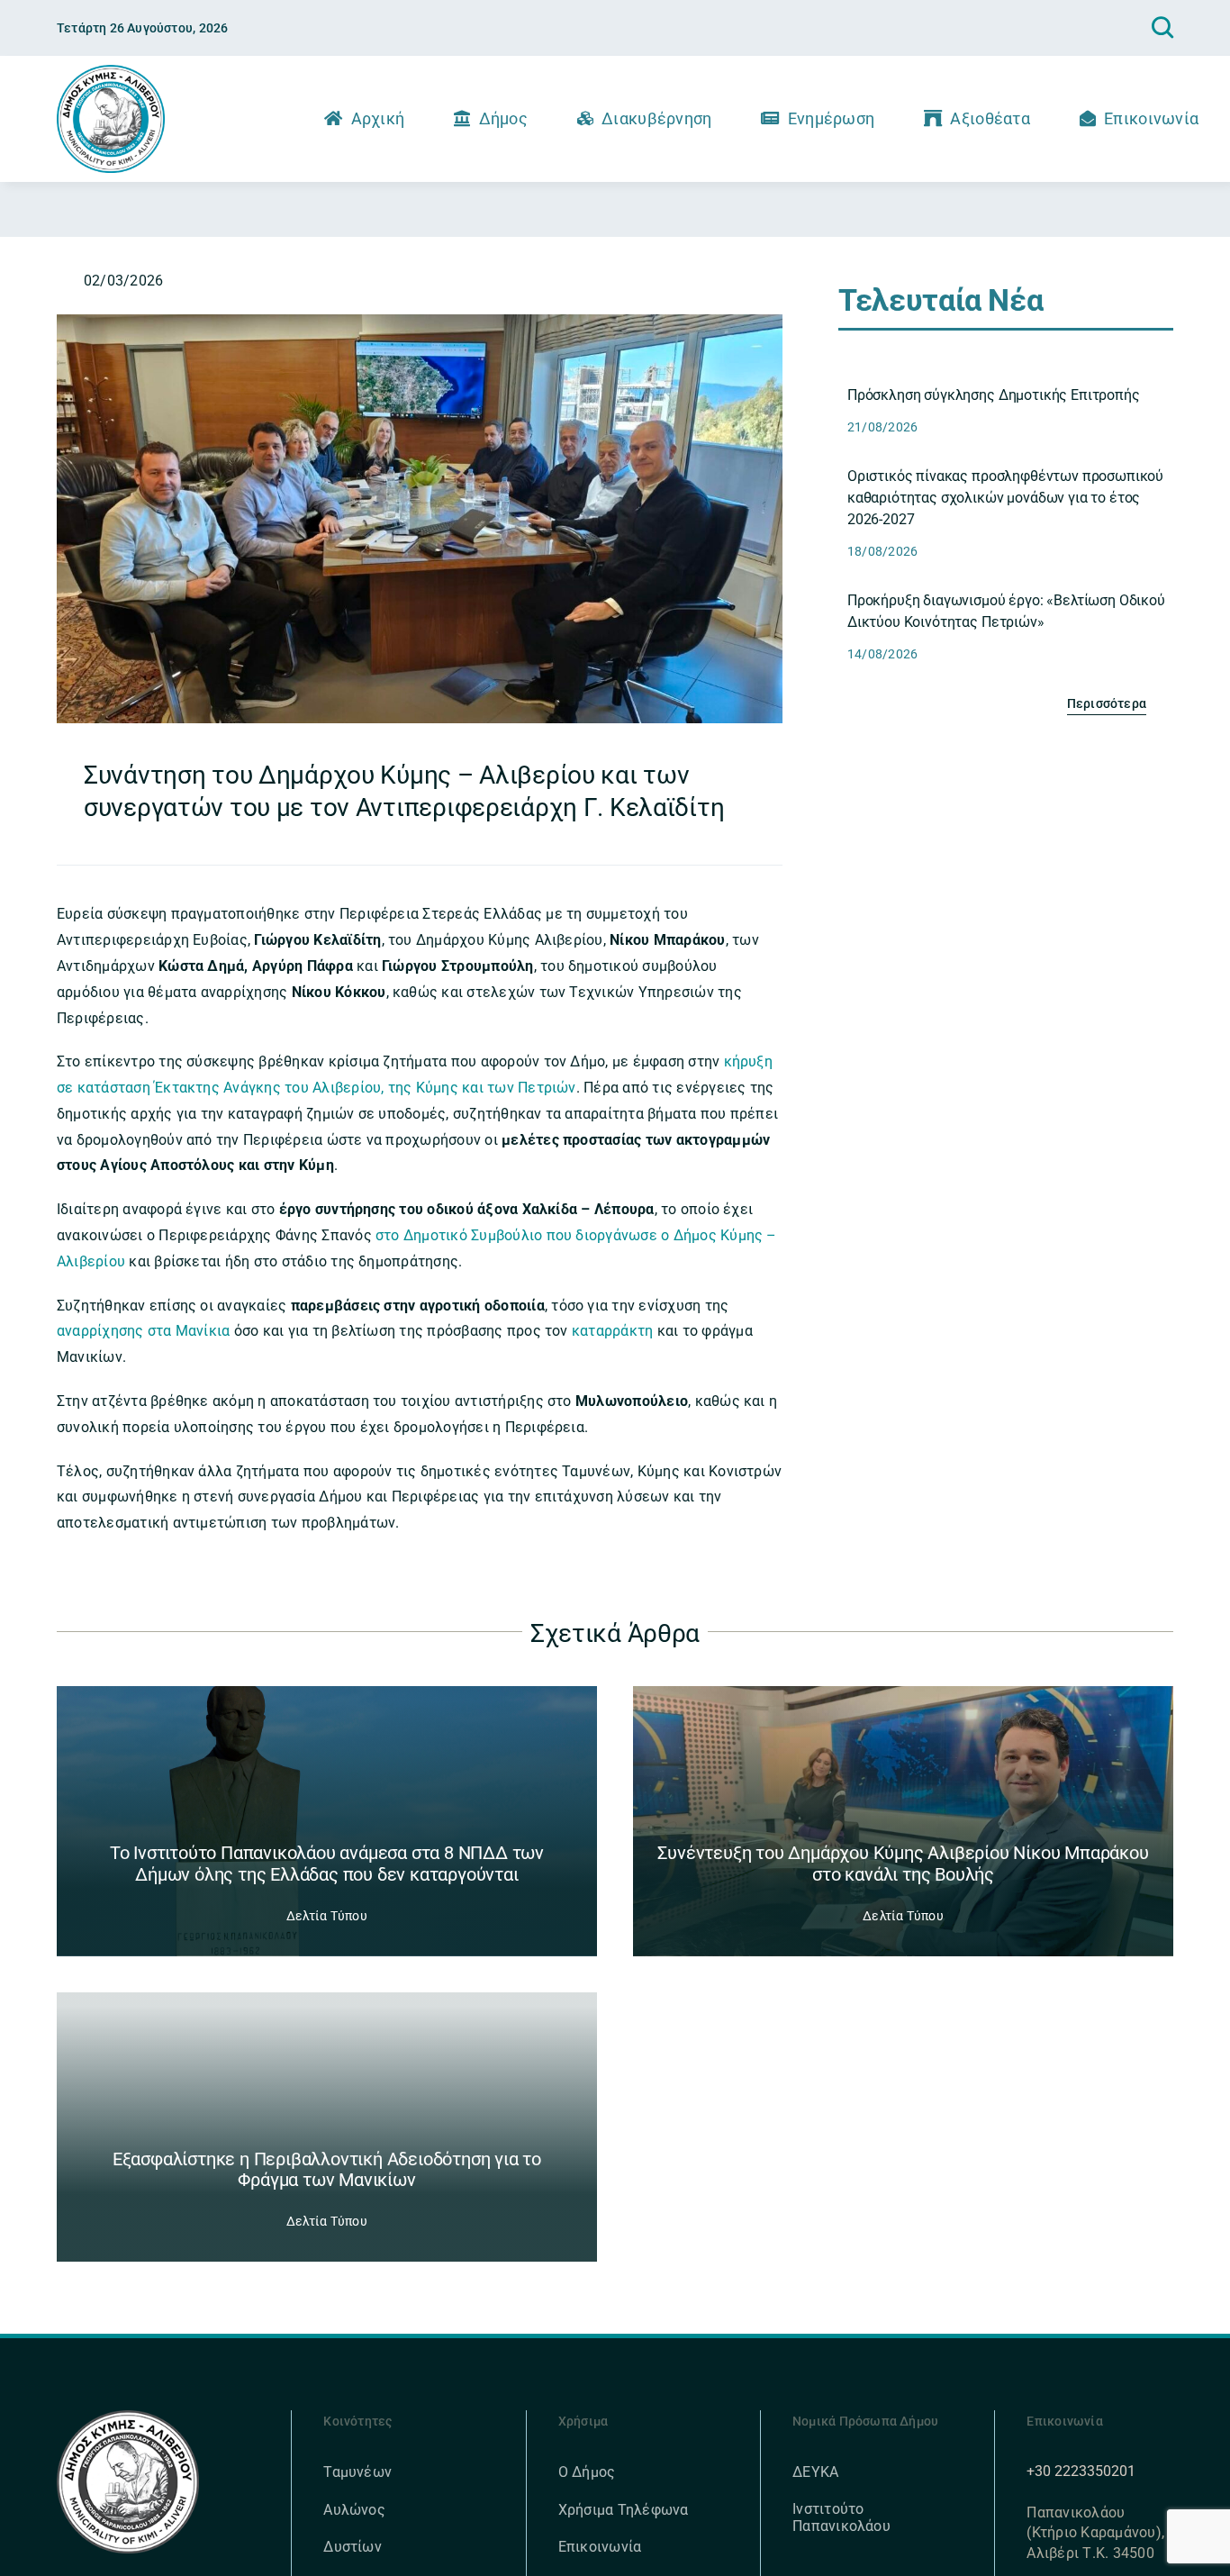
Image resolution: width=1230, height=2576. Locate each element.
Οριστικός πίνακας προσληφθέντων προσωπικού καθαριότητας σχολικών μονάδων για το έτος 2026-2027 (1005, 498)
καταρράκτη (615, 1331)
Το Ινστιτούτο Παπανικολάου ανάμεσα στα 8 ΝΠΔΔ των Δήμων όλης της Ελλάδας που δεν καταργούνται (327, 1864)
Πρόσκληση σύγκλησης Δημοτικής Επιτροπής (994, 395)
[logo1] (111, 72)
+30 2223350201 (1081, 2471)
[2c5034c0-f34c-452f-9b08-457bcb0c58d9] (420, 321)
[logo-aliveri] (128, 2417)
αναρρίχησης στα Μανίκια (144, 1331)
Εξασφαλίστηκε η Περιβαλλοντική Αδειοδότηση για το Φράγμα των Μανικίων (327, 2170)
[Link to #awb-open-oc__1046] (1162, 28)
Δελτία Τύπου (327, 1916)
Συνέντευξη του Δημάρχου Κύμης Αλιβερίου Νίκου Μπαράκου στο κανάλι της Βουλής (903, 1864)
